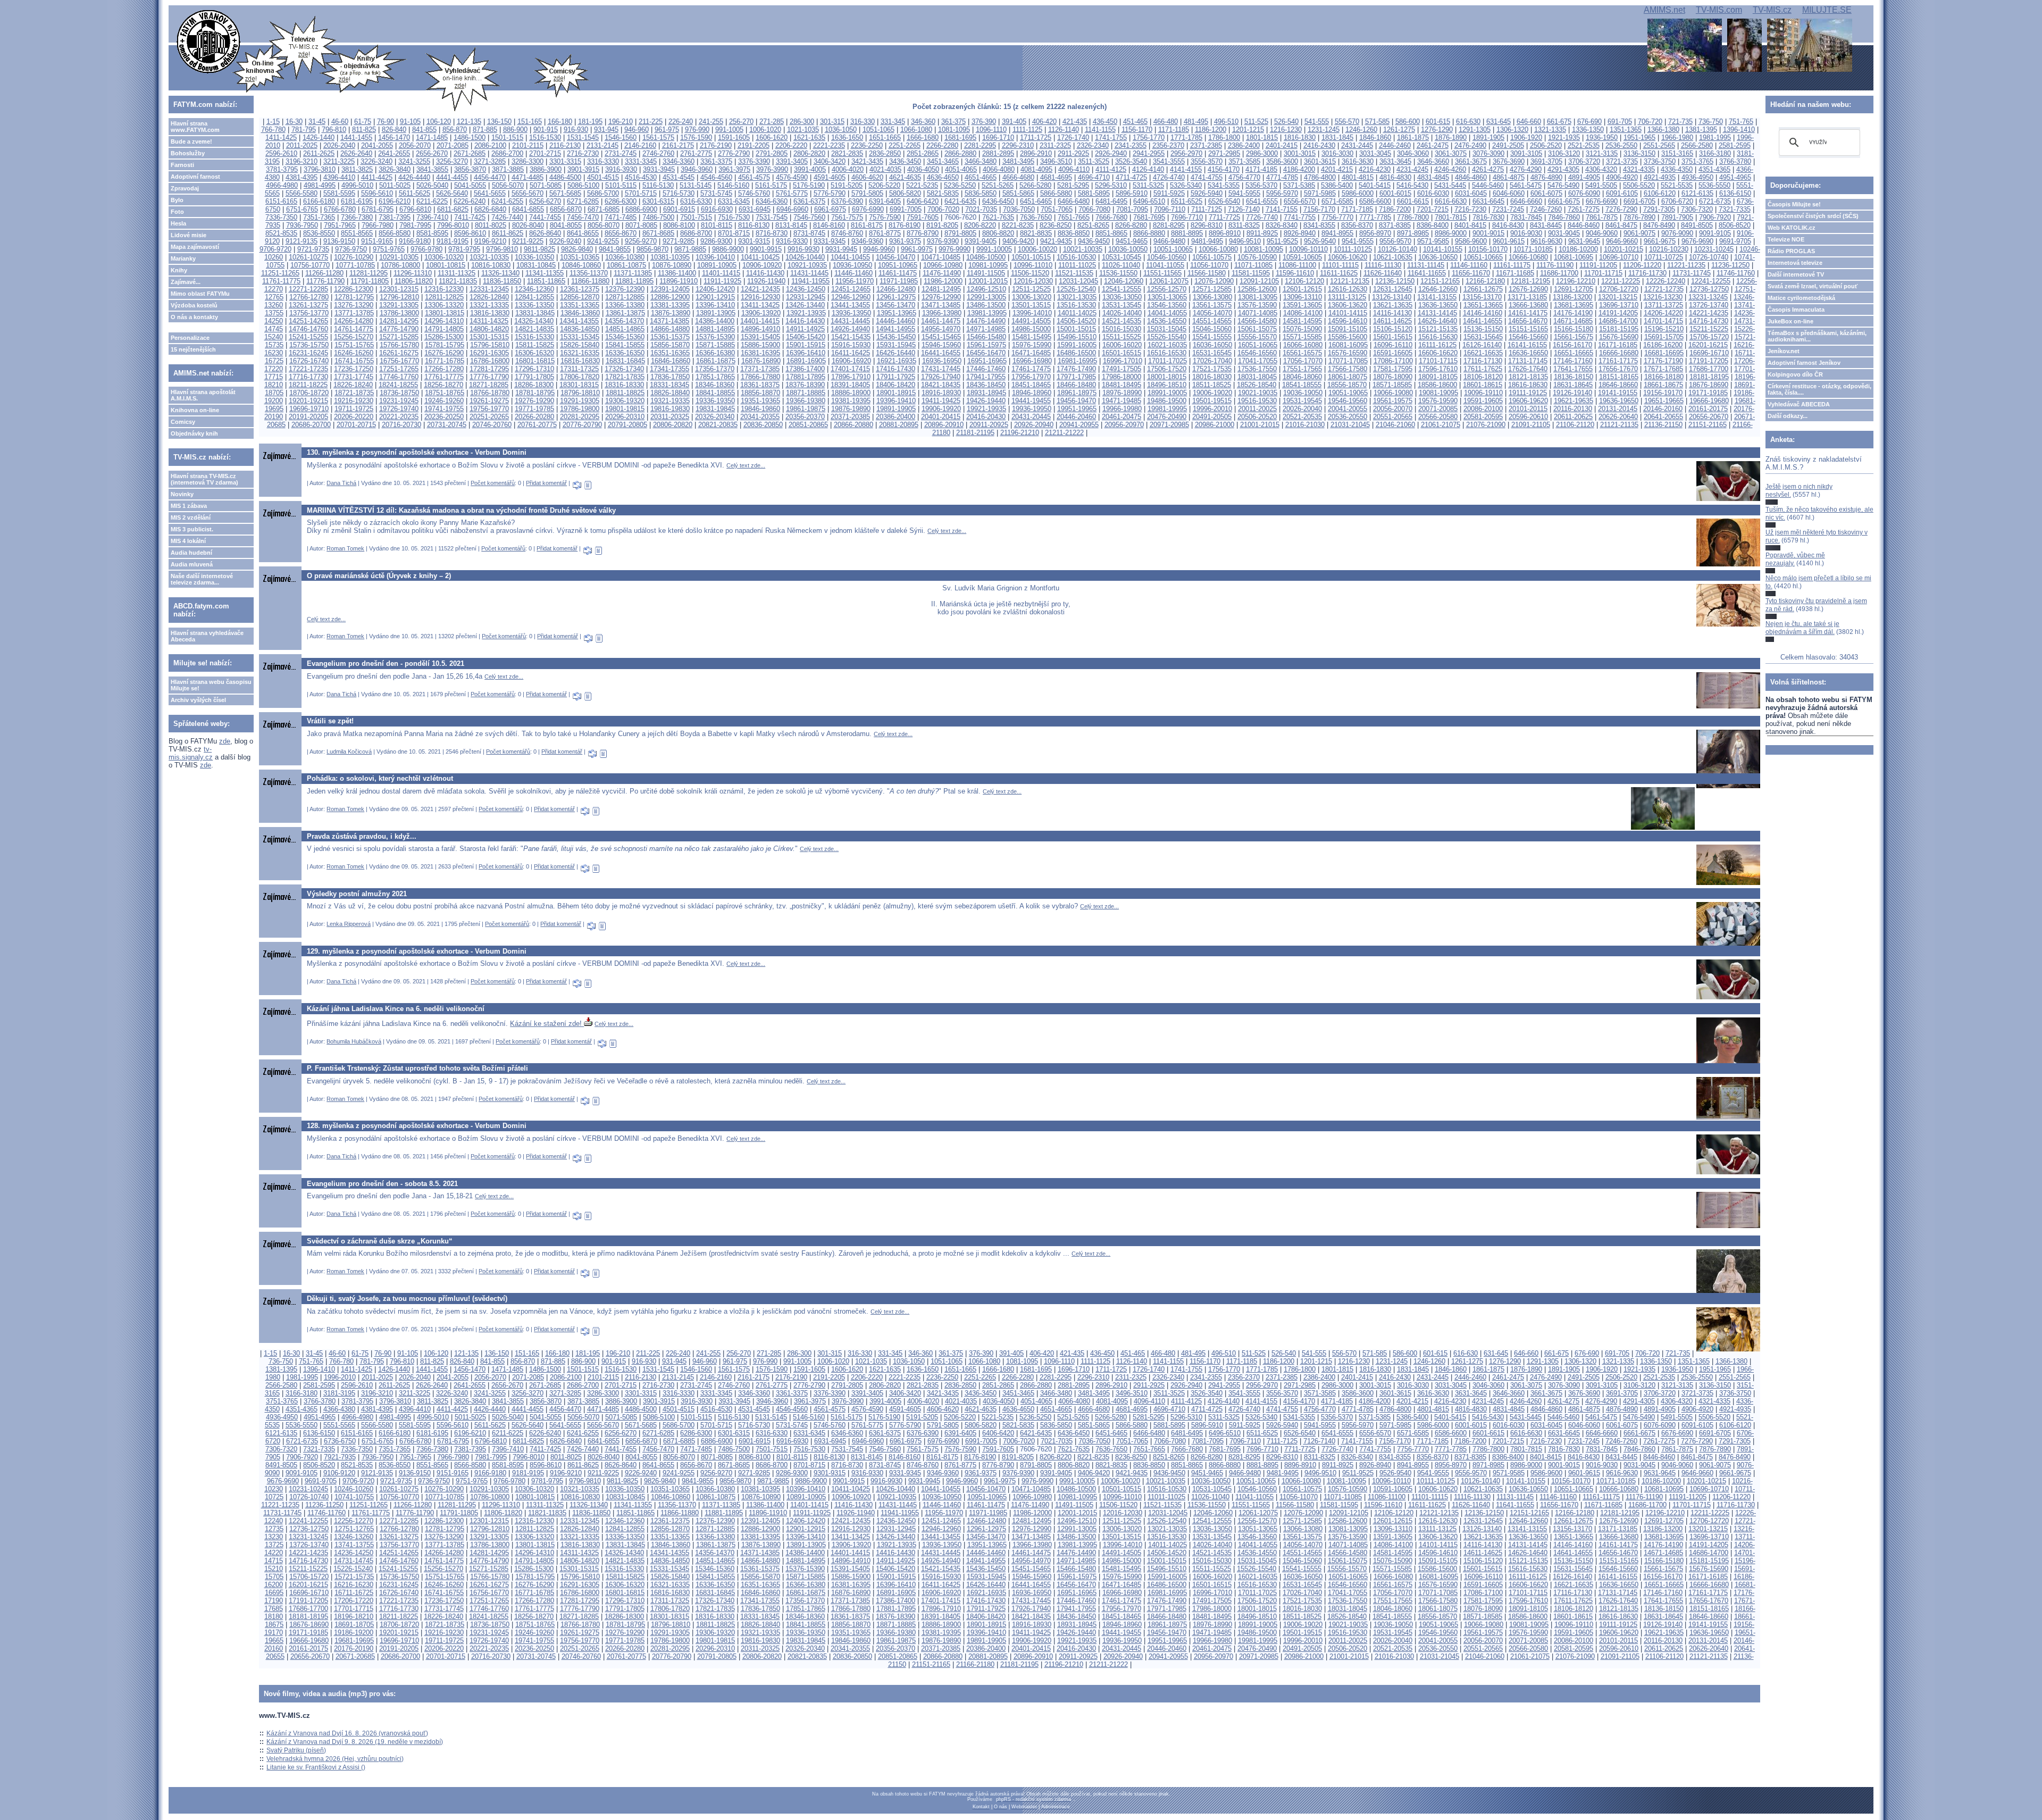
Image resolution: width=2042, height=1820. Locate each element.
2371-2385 (1206, 145)
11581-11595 (1251, 273)
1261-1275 (1399, 130)
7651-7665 (1074, 217)
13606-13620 (1348, 305)
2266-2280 (942, 145)
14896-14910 (760, 329)
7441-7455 (545, 217)
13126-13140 (1392, 297)
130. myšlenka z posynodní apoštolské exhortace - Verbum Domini (417, 452)
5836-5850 (981, 193)
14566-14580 (1257, 321)
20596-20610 (1528, 417)
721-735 (1680, 122)
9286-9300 (716, 241)
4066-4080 (999, 169)
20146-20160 (1663, 409)
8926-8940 (1300, 233)
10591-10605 (1302, 257)
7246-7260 (1546, 209)
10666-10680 (1528, 257)
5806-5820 (905, 193)
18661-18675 (1663, 385)
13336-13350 (534, 305)
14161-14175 (1528, 313)
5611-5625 (415, 193)
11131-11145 (1426, 265)
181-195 (590, 122)
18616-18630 (1528, 385)
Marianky (183, 258)
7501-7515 (696, 217)
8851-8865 (1111, 233)
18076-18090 (1393, 377)
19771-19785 (534, 409)
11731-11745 (1692, 273)
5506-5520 (1639, 185)
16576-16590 (1348, 353)
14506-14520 (1076, 321)
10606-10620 (1348, 257)
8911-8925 (1262, 233)
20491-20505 (1212, 417)
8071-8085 (641, 225)
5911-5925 (1169, 193)
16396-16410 (806, 353)
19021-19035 (1258, 393)
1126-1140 (1064, 130)
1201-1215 (1248, 130)
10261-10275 (308, 257)
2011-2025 (302, 145)
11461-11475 (898, 273)
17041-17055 (1258, 361)
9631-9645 (1584, 241)
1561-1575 (658, 137)
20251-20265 (489, 417)
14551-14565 (1212, 321)
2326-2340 (1093, 145)
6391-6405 (885, 201)
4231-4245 (1412, 169)
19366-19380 (806, 401)
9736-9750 (351, 249)
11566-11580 (1207, 273)
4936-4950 (1697, 177)
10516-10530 (1076, 257)
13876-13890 (671, 313)
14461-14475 (941, 321)
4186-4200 (1299, 169)
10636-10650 (1438, 257)
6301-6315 (658, 201)
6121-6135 (1697, 193)
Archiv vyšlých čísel (198, 700)
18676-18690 (1709, 385)
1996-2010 (340, 1377)
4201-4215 (1337, 169)
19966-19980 (1122, 409)
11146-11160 (1469, 265)
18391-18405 (850, 385)
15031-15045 (1167, 329)
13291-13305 (399, 305)
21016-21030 (1305, 425)
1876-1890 (1451, 137)
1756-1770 (1149, 137)
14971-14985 (986, 329)
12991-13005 (986, 297)
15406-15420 (806, 337)
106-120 (439, 122)
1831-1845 (1337, 137)
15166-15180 (1574, 329)
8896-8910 (1225, 233)
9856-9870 (652, 249)
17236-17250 (354, 369)
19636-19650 (1619, 401)
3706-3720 (1584, 161)
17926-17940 (941, 377)
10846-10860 (581, 265)
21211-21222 (1064, 433)
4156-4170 (1224, 169)
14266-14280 (354, 321)
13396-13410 (715, 305)
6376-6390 (847, 201)
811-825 (364, 130)
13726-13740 (1709, 305)
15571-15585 (1302, 337)
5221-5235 (922, 185)
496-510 (1226, 122)
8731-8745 (809, 233)
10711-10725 (1664, 257)
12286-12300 (354, 289)
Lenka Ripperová (349, 924)
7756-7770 (1337, 217)
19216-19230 (354, 401)
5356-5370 (1261, 185)
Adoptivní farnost (195, 177)
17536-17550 (1257, 369)
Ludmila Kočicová (349, 752)
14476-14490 (986, 321)
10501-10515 (1031, 257)
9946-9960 (879, 249)
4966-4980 (282, 185)
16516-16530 (1167, 353)
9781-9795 (464, 249)
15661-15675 (1574, 337)
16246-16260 (354, 353)
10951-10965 (898, 265)
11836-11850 (502, 281)
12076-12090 (1214, 281)
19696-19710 (309, 409)
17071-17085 (1348, 361)
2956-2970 (1186, 153)
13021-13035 (1077, 297)
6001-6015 (1395, 193)
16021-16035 (1167, 345)
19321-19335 (670, 401)
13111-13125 (1347, 297)
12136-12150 (1395, 281)
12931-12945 (806, 297)
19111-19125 (1528, 393)
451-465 (1135, 122)
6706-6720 (1677, 201)
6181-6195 (357, 201)
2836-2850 (885, 153)
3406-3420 (830, 161)
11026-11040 (1121, 265)
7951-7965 (340, 225)
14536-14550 (1167, 321)
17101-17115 (1438, 361)
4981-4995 (320, 185)
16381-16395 (760, 353)
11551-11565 (1162, 273)
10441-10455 (850, 257)
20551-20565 (1393, 417)
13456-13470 (896, 305)
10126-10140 (1397, 249)
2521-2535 (1584, 145)
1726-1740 (1073, 137)
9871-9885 (690, 249)
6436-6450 (998, 201)
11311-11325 (457, 273)
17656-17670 (1618, 369)
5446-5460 (1488, 185)
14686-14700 (1618, 321)
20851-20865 (808, 425)
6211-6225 (432, 201)
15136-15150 (1483, 329)
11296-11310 (413, 273)
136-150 (499, 122)
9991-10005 (994, 249)
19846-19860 (760, 409)
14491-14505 (1031, 321)
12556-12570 (1167, 289)
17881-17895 (806, 377)
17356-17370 (715, 369)
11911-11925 (722, 281)
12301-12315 (399, 289)
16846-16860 (671, 361)
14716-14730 (1709, 321)
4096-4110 (1074, 169)
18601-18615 (1483, 385)
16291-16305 (489, 353)
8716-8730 (772, 233)
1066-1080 (916, 130)
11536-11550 (1118, 273)
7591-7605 (923, 217)
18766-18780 (490, 393)
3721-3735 (1622, 161)
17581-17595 (1393, 369)
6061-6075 (1546, 193)
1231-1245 (1324, 130)
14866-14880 (670, 329)
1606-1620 (772, 137)
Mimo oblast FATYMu (200, 294)
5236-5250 (960, 185)
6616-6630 (1451, 201)
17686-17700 (1709, 369)
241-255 (711, 122)
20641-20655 (1663, 417)
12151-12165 (1440, 281)
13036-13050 (1122, 297)
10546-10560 (1167, 257)
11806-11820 (414, 281)
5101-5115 (621, 185)
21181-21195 (975, 433)
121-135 (469, 122)
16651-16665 (1574, 353)
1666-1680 (923, 137)
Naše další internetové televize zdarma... (202, 579)
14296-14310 (444, 321)
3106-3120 (1564, 153)
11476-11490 (942, 273)
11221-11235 (1686, 265)
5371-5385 (1299, 185)
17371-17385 (760, 369)
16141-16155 (1527, 345)
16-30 (294, 122)
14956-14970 (941, 329)
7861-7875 (1602, 217)
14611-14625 (1392, 321)
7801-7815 (1451, 217)
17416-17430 (896, 369)
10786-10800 (400, 265)
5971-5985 (1320, 193)
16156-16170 (1572, 345)
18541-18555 (1302, 385)
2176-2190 (716, 145)
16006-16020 (1122, 345)
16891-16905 (806, 361)
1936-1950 (1602, 137)
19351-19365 (760, 401)
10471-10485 (941, 257)
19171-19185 (1708, 393)
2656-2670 (432, 153)
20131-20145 (1618, 409)
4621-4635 (905, 177)
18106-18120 (1483, 377)
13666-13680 (1528, 305)
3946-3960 (697, 169)
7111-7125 (1207, 209)
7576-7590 (885, 217)
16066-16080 (1303, 345)
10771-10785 (355, 265)
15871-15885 (715, 345)
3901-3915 (583, 169)
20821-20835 (718, 425)
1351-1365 (1626, 130)
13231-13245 (1708, 297)
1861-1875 (1413, 137)
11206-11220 (1642, 265)
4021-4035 (885, 169)
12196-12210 (1576, 281)
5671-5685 (565, 193)
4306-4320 (1601, 169)
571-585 (1377, 122)
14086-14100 (1303, 313)
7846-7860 (1564, 217)
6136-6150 (1735, 193)
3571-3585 (1244, 161)
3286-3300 (528, 161)
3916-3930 (621, 169)
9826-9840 (577, 249)
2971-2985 (1224, 153)
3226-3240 (376, 161)
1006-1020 (765, 130)
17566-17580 (1348, 369)
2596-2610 (281, 153)
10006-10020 (1037, 249)
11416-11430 (765, 273)
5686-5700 (603, 193)
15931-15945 (896, 345)
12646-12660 (1438, 289)
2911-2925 (1073, 153)
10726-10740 (1709, 257)
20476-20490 (1167, 417)
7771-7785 (1375, 217)
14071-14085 (1258, 313)
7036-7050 (1019, 209)
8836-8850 (1074, 233)
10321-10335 (489, 257)
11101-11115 (1340, 265)
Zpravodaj (185, 188)
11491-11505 (986, 273)
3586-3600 (1282, 161)
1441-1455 (356, 137)
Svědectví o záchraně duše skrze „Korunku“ (380, 1241)
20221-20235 (399, 417)
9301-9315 (754, 241)
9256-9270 (641, 241)
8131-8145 (791, 225)
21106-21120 (1575, 425)
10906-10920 (762, 265)
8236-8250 (1056, 225)
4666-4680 (1018, 177)
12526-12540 (1076, 289)
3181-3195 (339, 1393)
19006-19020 (1212, 393)
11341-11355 (545, 273)
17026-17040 (1212, 361)
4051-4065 (961, 169)
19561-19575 (1393, 401)
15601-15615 (1393, 337)
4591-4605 (830, 177)
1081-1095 (954, 130)
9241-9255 (603, 241)
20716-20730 (401, 425)
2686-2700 (507, 153)
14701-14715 (1663, 321)
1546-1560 (621, 137)
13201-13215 (1618, 297)
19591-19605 (1483, 401)
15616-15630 (1438, 337)
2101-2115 (528, 145)
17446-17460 (986, 369)
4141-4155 (1186, 169)
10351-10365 (580, 257)
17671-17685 (1663, 369)
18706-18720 (309, 393)
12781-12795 (354, 297)
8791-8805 (960, 233)
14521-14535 (1122, 321)
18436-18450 (986, 385)
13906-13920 (761, 313)
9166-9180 (415, 241)
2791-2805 (772, 153)
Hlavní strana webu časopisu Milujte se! (211, 685)
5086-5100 (583, 185)
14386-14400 (715, 321)
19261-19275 (489, 401)
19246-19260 (444, 401)
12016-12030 (1033, 281)
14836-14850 (580, 329)
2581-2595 (1735, 145)
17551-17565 (1302, 369)
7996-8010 (453, 225)
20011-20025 (1257, 409)
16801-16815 (535, 361)
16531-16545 (1212, 353)
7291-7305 (1659, 209)
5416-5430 (1412, 185)
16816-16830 (580, 361)
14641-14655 (1483, 321)
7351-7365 (319, 217)
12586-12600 (1257, 289)
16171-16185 (1618, 345)
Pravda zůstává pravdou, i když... (362, 836)
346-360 (923, 122)
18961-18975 (1077, 393)
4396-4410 (339, 177)
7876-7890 (1639, 217)
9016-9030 (1526, 233)
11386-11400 (677, 273)
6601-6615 (1413, 201)
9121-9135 (302, 241)
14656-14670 (1528, 321)
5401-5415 (1375, 185)
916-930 (576, 130)
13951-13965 (897, 313)
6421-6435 (960, 201)
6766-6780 (340, 209)
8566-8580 (395, 233)
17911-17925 (896, 377)
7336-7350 (281, 217)
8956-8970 (1375, 233)
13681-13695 (1574, 305)
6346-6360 (772, 201)
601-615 (1438, 122)
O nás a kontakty (194, 317)
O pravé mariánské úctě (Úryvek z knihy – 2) (379, 576)
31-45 (317, 122)
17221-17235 (308, 369)
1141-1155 (1100, 130)
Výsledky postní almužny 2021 (357, 894)
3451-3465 (943, 161)
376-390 (984, 122)
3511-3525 (1094, 161)
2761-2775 (696, 153)
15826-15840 (580, 345)
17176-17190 (1663, 361)
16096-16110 (1393, 345)
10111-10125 (1353, 249)
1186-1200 (1211, 130)
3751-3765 (1697, 161)
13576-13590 (1257, 305)
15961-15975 (986, 345)
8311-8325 (1244, 225)
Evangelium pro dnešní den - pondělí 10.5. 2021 (386, 663)
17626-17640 (1528, 369)
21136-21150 (1663, 425)
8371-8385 (1395, 225)
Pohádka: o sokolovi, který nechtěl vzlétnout (380, 778)
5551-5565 (339, 1425)
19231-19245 (399, 401)
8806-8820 (998, 233)
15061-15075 (1257, 329)
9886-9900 (728, 249)
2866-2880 (960, 153)
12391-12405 (670, 289)
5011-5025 (395, 185)
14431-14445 (850, 321)
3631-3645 (1395, 161)
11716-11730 (1647, 273)
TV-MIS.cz (1772, 10)
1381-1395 (1701, 130)
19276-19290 (534, 401)
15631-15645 (1483, 337)
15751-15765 (354, 345)
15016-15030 (1122, 329)
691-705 (1620, 122)
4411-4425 (377, 177)
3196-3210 (302, 161)
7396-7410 (432, 217)
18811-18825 (625, 393)
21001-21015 (1260, 425)
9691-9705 (1735, 241)
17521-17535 (1212, 369)
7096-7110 (1170, 209)
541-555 (1317, 122)
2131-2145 (602, 145)
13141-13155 (1437, 297)
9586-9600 (1471, 241)
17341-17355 (669, 369)
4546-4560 (716, 177)
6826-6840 (490, 209)
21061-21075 (1441, 425)
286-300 (802, 122)
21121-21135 (1619, 425)
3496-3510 (1056, 161)
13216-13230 (1663, 297)
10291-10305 (399, 257)
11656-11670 (1471, 273)
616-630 (1468, 122)
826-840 (394, 130)
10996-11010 (1033, 265)
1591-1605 (734, 137)
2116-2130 (565, 145)
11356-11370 (589, 273)
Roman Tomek (345, 548)
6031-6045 (1471, 193)
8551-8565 (357, 233)
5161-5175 (771, 185)
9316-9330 (792, 241)
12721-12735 (1664, 289)
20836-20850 (763, 425)
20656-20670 (1709, 417)
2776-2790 (734, 153)
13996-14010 (1032, 313)
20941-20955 (1079, 425)
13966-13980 (942, 313)
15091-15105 (1348, 329)
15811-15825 (535, 345)
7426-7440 (507, 217)
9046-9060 (1602, 233)
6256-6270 (545, 201)
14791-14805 (444, 329)
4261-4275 (1488, 169)
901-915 (546, 130)
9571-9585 (1433, 241)
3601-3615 (1320, 161)
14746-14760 (308, 329)
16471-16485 (1031, 353)
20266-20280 (534, 417)
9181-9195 (453, 241)
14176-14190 (1573, 313)
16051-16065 (1258, 345)
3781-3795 (282, 169)
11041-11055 (1165, 265)
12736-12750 (1709, 289)
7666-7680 (1111, 217)
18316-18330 (624, 385)
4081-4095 (1036, 169)
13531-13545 (1122, 305)
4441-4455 (452, 177)
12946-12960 (851, 297)
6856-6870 (566, 209)
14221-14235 (1709, 313)
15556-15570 (1257, 337)
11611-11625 (1339, 273)
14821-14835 (534, 329)
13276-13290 (354, 305)
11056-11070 (1209, 265)
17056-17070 (1303, 361)
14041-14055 (1167, 313)
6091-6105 (1622, 193)
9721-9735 (313, 249)
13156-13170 (1482, 297)
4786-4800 (1320, 177)
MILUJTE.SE (1827, 10)
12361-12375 (580, 289)
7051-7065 (1057, 209)
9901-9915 (766, 249)
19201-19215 (308, 401)
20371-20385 (850, 417)
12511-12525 (1031, 289)
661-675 (1559, 122)
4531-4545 (679, 177)
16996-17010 (1123, 361)
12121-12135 (1350, 281)
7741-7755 (1300, 217)
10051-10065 (1173, 249)
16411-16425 (851, 353)
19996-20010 (1212, 409)
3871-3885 (508, 169)
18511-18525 (1212, 385)
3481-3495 (1018, 161)
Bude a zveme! (191, 141)
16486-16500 (1076, 353)
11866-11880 (590, 281)
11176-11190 (1555, 265)
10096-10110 (1308, 249)
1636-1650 (847, 137)
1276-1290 (1437, 130)
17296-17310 (534, 369)
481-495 (1196, 122)
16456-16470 (986, 353)
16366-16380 (715, 353)
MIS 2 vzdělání (191, 517)
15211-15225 (1709, 329)
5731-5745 (716, 193)
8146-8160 (829, 225)
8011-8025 (491, 225)
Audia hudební (191, 553)
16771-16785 (445, 361)
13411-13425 (760, 305)
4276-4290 (1526, 169)
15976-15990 (1032, 345)
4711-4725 (1131, 177)
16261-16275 (399, 353)
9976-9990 (955, 249)
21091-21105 (1531, 425)
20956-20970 (1124, 425)
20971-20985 (1169, 425)
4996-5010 (357, 185)
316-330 (863, 122)
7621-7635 (998, 217)
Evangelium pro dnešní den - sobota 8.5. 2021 (382, 1184)
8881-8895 (1187, 233)
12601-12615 (1302, 289)
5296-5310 (1111, 185)
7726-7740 (1262, 217)
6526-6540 (1224, 201)
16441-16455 (941, 353)
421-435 (1075, 122)
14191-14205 (1618, 313)
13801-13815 (445, 313)
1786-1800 (1224, 137)
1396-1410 (1739, 130)
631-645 (1499, 122)
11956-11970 (855, 281)
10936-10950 (852, 265)
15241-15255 (308, 337)
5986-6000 (1358, 193)
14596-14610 (1348, 321)
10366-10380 (625, 257)
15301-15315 (489, 337)
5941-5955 (1244, 193)
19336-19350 (715, 401)
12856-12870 (580, 297)
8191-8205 (942, 225)
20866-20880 (853, 425)
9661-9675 (1660, 241)
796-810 (334, 130)
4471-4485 (528, 177)
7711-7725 (1224, 217)
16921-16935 (897, 361)
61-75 (363, 122)
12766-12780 (309, 297)
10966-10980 (943, 265)
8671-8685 (658, 233)
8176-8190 (905, 225)
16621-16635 (1483, 353)
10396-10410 (715, 257)
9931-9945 (841, 249)
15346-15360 (625, 337)
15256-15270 (354, 337)
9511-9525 (1282, 241)
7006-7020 (943, 209)
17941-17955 (986, 377)
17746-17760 (399, 377)
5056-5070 (508, 185)
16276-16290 (444, 353)
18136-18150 (1574, 377)
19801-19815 (625, 409)
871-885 (485, 130)
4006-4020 (848, 169)
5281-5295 (1073, 185)
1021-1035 (803, 130)
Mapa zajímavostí (195, 247)
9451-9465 (1132, 241)
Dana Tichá (341, 483)
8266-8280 (1131, 225)
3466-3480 (981, 161)
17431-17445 (941, 369)
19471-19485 (1122, 401)
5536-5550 (1714, 185)
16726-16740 (309, 361)
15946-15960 (941, 345)
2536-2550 (1621, 145)
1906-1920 (1526, 137)
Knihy (179, 270)
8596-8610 (470, 233)
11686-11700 (1559, 273)
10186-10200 (1578, 249)
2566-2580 (1697, 145)
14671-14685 (1573, 321)
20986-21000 (1215, 425)
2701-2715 (545, 153)
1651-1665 (885, 137)
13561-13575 (1212, 305)
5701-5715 (641, 193)
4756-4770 (1244, 177)
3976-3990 (772, 169)
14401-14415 (760, 321)
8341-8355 (1319, 225)
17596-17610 (1438, 369)
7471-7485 (621, 217)
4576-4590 (792, 177)
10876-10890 (672, 265)
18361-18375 (760, 385)
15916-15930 (851, 345)
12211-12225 (1621, 281)
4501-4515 (603, 177)
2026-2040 (339, 145)
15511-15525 (1122, 337)
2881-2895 (998, 153)
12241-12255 (1711, 281)
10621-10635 (1393, 257)
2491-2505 (1508, 145)
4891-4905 (1584, 177)
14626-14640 (1437, 321)
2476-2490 (1470, 145)
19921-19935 (986, 409)
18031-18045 (1257, 377)
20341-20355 (760, 417)
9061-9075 (1639, 233)
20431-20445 (1031, 417)
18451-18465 (1031, 385)
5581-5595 (339, 193)
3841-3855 (432, 169)
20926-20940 (1034, 425)
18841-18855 (715, 393)
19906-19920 (941, 409)
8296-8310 (1207, 225)
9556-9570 (1395, 241)
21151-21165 (1708, 425)
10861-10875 (626, 265)
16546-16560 (1257, 353)
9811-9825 (539, 249)
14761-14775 (354, 329)
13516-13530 (1076, 305)
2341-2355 (1131, 145)
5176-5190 (809, 185)
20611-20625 (1573, 417)
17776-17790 (489, 377)
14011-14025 (1077, 313)
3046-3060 (1413, 153)
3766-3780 (1735, 161)
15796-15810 (490, 345)
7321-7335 (1735, 209)
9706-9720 (275, 249)
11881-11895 (634, 281)
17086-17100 (1393, 361)
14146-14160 (1483, 313)
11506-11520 (1030, 273)
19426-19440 (986, 401)
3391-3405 (792, 161)
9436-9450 (1094, 241)
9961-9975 (917, 249)
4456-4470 (490, 177)
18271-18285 (489, 385)
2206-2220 (791, 145)
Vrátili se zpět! (330, 721)
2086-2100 (490, 145)
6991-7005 (906, 209)
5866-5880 (1056, 193)
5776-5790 (830, 193)
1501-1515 (507, 137)
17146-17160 (1573, 361)
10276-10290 (354, 257)
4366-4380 (339, 1409)
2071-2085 (453, 145)
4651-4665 (981, 177)
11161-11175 (1512, 265)
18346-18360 (715, 385)
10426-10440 (805, 257)
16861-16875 (716, 361)
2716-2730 (583, 153)
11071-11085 (1253, 265)
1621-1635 (809, 137)
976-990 (697, 130)
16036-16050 (1212, 345)
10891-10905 (717, 265)
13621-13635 (1393, 305)
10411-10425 (760, 257)
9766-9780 (426, 249)
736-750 (1711, 122)
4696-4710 (1094, 177)
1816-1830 (1300, 137)
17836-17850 (670, 377)
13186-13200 (1572, 297)
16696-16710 (1709, 353)
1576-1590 (696, 137)
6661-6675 (1564, 201)
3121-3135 (1602, 153)
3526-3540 (1131, 161)
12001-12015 (988, 281)
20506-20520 (1257, 417)
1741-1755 (1111, 137)
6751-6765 (302, 209)
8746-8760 (847, 233)
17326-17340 (624, 369)
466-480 (1166, 122)
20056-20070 (1393, 409)
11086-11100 (1297, 265)
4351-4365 (1714, 169)
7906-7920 (1715, 217)
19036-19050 (1303, 393)
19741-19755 (444, 409)
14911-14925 (805, 329)
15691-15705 (1664, 337)
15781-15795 (445, 345)
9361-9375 (905, 241)
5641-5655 (490, 193)
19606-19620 (1528, 401)
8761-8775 (885, 233)
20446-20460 (1076, 417)
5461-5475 (1526, 185)
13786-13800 (399, 313)
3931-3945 (659, 169)
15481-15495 (1032, 337)
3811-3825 (357, 169)
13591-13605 (1302, 305)
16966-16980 (1032, 361)
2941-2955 (1149, 153)
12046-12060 (1124, 281)
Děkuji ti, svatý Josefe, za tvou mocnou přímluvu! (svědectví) (407, 1299)
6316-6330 (696, 201)
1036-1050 (841, 130)
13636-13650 (1438, 305)
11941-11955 (810, 281)
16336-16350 (625, 353)
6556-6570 (1300, 201)
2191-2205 (754, 145)
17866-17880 (760, 377)
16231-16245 (308, 353)
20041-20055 (1348, 409)
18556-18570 (1347, 385)
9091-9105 (1715, 233)
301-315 (832, 122)
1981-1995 (1715, 137)
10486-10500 (986, 257)
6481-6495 (1111, 201)
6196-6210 (395, 201)
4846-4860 (1471, 177)
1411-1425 (281, 137)
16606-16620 (1438, 353)
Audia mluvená (192, 564)
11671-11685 (1515, 273)
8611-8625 (508, 233)
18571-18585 (1392, 385)
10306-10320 (444, 257)
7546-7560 (809, 217)
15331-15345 (580, 337)
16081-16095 (1348, 345)
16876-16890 (761, 361)
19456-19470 (1076, 401)
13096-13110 (1303, 297)
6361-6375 (809, 201)
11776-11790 (325, 281)
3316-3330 (603, 161)
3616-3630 (1358, 161)
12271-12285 (308, 289)
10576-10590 (1257, 257)
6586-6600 (1375, 201)
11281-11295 (369, 273)
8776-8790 (923, 233)
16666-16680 (1619, 353)
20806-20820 (673, 425)
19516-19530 (1257, 401)
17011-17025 (1168, 361)
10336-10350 (534, 257)
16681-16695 (1664, 353)
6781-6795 (378, 209)
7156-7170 (1319, 209)
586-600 (1408, 122)
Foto (177, 212)
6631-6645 (1488, 201)
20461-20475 (1122, 417)
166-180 (560, 122)
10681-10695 (1574, 257)
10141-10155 (1443, 249)
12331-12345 (489, 289)
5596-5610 (377, 193)
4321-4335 (1639, 169)
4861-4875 (1509, 177)
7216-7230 (1470, 209)
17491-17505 (1122, 369)
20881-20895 (899, 425)
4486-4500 (565, 177)
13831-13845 (535, 313)
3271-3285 (490, 161)
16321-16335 (580, 353)
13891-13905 (716, 313)
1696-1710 (998, 137)
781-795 (304, 130)
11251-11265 (280, 273)
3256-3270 (452, 161)
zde (225, 741)
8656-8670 (621, 233)
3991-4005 (810, 169)
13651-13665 (1483, 305)
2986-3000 (1262, 153)
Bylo (177, 200)
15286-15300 (444, 337)
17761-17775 (444, 377)
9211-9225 (528, 241)
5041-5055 (470, 185)
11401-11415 (721, 273)
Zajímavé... (186, 282)
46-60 (340, 122)
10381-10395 (670, 257)
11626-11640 (1383, 273)
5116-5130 (658, 185)
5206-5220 (884, 185)
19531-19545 (1302, 401)
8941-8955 (1337, 233)
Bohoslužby (188, 153)
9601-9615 (1509, 241)
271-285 (772, 122)
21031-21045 (1350, 425)
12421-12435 (760, 289)
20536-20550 (1348, 417)
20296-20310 (625, 417)
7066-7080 (1094, 209)
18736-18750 (399, 393)
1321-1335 (1550, 130)
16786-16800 (490, 361)
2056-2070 (415, 145)
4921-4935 (1660, 177)
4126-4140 (1148, 169)
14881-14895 (715, 329)
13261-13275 (308, 305)
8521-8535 (281, 233)
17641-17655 (1573, 369)
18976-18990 (1122, 393)
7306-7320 (1697, 209)
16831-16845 (625, 361)
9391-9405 (981, 241)
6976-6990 (868, 209)
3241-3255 (414, 161)
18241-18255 (398, 385)
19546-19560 (1348, 401)
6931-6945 (755, 209)
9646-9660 (1622, 241)
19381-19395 (851, 401)
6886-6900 (641, 209)
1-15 (273, 122)
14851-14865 (625, 329)
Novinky (182, 494)
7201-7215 (1433, 209)
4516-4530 (641, 177)
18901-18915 (896, 393)
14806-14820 (489, 329)
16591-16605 (1393, 353)
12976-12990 (941, 297)
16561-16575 (1302, 353)
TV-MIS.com (1719, 10)
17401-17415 (850, 369)
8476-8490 (1659, 225)
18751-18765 (445, 393)
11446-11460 (853, 273)
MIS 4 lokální (188, 541)
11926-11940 (766, 281)
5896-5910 (1132, 193)
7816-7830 (1488, 217)
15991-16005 (1077, 345)
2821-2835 (847, 153)
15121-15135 (1438, 329)
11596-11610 (1295, 273)
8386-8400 (1433, 225)
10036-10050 (1128, 249)
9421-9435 (1056, 241)
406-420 (1044, 122)
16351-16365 (670, 353)
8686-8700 (696, 233)
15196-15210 (1664, 329)
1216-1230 (1286, 130)
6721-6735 (1715, 201)
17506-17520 (1167, 369)
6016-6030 (1433, 193)
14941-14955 (896, 329)
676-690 (1589, 122)
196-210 (621, 122)
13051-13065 (1167, 297)
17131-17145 (1528, 361)
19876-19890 (851, 409)
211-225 (651, 122)
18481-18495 (1122, 385)
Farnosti (182, 165)
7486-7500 (658, 217)
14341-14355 (579, 321)
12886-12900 (670, 297)
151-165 (530, 122)
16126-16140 (1482, 345)
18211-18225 (308, 385)
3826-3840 (395, 169)
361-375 (953, 122)
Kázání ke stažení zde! (547, 1024)
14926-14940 (850, 329)
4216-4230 (1375, 169)
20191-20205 (308, 417)
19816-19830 (670, 409)
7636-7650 (1036, 217)
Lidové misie (189, 235)
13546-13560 (1167, 305)
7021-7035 (981, 209)
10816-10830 (491, 265)
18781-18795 (535, 393)
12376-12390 (625, 289)
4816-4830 (1395, 177)
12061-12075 (1169, 281)
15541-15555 (1212, 337)
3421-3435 (867, 161)
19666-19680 (1709, 401)
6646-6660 (1526, 201)
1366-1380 (1663, 130)
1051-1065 (878, 130)
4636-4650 (943, 177)
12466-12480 (896, 289)
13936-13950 (851, 313)
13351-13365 (580, 305)
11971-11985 (899, 281)
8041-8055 (566, 225)
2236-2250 (867, 145)
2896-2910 (1036, 153)
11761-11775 (281, 281)
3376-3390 (754, 161)
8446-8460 (1584, 225)
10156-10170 (1488, 249)
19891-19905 (896, 409)
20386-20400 (896, 417)
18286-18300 (534, 385)
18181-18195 (1709, 377)
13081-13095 (1258, 297)
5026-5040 (432, 185)
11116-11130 (1383, 265)
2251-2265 (905, 145)
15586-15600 (1348, 337)
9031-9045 (1564, 233)
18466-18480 (1076, 385)
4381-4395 (302, 177)
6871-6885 (604, 209)
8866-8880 (1149, 233)
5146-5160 (733, 185)
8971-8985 (1413, 233)
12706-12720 (1619, 289)
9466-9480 (1169, 241)
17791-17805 (534, 377)
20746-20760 (492, 425)
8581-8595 (432, 233)
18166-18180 (1664, 377)
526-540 (1286, 122)
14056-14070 (1212, 313)
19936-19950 (1032, 409)
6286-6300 (621, 201)
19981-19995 (1167, 409)
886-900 (515, 130)
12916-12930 (760, 297)
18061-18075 (1348, 377)
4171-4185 (1261, 169)
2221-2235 (829, 145)
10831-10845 (536, 265)
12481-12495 (941, 289)
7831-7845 (1526, 217)
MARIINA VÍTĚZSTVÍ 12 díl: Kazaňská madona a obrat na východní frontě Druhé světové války (461, 510)
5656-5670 (528, 193)
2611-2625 (319, 153)
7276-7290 (1621, 209)
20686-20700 (311, 425)
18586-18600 (1437, 385)
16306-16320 (534, 353)
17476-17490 (1076, 369)
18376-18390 (805, 385)
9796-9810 (502, 249)
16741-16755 (354, 361)
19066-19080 (1393, 393)
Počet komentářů (493, 483)
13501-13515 (1031, 305)
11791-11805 (370, 281)
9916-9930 (804, 249)
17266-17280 (444, 369)
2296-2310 (1018, 145)
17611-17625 (1483, 369)
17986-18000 (1122, 377)
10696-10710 (1619, 257)
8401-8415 (1470, 225)
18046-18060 (1302, 377)
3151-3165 (1677, 153)
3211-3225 (339, 161)
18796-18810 (580, 393)
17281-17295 (489, 369)
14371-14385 (669, 321)
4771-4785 (1282, 177)
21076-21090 (1486, 425)
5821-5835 (943, 193)
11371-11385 (633, 273)
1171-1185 (1174, 130)
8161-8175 (867, 225)
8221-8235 (1018, 225)
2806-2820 (809, 153)
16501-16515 (1122, 353)
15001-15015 (1076, 329)
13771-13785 (354, 313)
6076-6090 (1584, 193)
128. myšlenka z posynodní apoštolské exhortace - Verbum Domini (417, 1126)
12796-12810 (399, 297)
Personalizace (190, 338)
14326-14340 (534, 321)
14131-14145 (1437, 313)
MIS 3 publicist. (192, 529)
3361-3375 (716, 161)
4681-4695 (1056, 177)
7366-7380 (357, 217)
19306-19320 (625, 401)
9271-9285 (679, 241)
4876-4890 (1546, 177)
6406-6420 (923, 201)
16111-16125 (1437, 345)
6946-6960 (792, 209)
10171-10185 (1533, 249)
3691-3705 (1546, 161)
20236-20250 (444, 417)
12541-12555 (1122, 289)
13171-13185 (1527, 297)
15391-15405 (760, 337)
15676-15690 (1619, 337)
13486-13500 (986, 305)
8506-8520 (1735, 225)
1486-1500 (470, 137)
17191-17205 (1709, 361)
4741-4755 (1207, 177)
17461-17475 (1031, 369)
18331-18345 (669, 385)
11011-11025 (1077, 265)
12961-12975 (896, 297)
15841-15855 (625, 345)
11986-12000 (943, 281)
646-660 (1529, 122)
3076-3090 (1488, 153)
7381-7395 (395, 217)
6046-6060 (1509, 193)
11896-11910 (679, 281)
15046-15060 (1212, 329)
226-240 (681, 122)
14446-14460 (896, 321)
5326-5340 (1186, 185)
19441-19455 (1031, 401)
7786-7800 (1413, 217)
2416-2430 (1319, 145)
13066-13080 (1212, 297)
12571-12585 (1212, 289)
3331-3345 (641, 161)
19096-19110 (1483, 393)
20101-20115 (1528, 409)
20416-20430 (986, 417)
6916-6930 (717, 209)
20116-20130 (1573, 409)
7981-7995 (415, 225)
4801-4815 (1358, 177)
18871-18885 (806, 393)
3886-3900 (546, 169)
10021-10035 (1083, 249)
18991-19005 (1167, 393)
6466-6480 (1074, 201)
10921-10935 (807, 265)
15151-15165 (1528, 329)
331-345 (893, 122)
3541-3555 (1169, 161)
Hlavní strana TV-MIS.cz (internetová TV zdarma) (204, 479)
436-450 (1105, 122)
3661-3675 (1471, 161)
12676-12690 (1528, 289)
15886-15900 (760, 345)
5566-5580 (302, 193)
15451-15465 (941, 337)
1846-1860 (1375, 137)
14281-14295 (399, 321)
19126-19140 (1572, 393)
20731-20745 (447, 425)
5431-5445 (1450, 185)
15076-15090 (1302, 329)
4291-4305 (1563, 169)
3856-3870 (470, 169)
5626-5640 (452, 193)
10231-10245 (1714, 249)
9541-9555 (1358, 241)
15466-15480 (986, 337)
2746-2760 (658, 153)
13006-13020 (1032, 297)
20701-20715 (356, 425)
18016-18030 (1212, 377)
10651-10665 (1483, 257)
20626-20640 (1618, 417)
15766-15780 (399, 345)
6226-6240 (470, 201)
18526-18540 (1257, 385)
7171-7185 (1357, 209)
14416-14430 (805, 321)
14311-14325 (489, 321)
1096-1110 (991, 130)
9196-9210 (490, 241)
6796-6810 (415, 209)
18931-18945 (986, 393)
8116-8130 (754, 225)
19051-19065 (1348, 393)
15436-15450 (896, 337)
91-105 (410, 122)
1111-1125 (1027, 130)
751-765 (1741, 122)
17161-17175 (1618, 361)
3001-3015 (1300, 153)
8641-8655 (583, 233)
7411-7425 (470, 217)
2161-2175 (678, 145)
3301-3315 (565, 161)
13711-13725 (1664, 305)
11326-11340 (500, 273)
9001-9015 (1488, 233)
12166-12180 (1485, 281)
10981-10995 (988, 265)
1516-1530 (545, 137)
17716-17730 (308, 377)
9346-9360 (867, 241)
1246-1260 (1361, 130)
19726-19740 (399, 409)
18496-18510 (1167, 385)
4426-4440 (414, 177)
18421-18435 (941, 385)
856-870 (455, 130)
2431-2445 (1357, 145)
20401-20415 (941, 417)
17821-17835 (625, 377)
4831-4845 (1433, 177)
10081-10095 (1263, 249)
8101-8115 (717, 225)
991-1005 (729, 130)
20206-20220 (354, 417)
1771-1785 (1186, 137)
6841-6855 (528, 209)
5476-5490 (1563, 185)
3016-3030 (1337, 153)
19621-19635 (1574, 401)
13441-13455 (850, 305)
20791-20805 (627, 425)
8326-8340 (1282, 225)
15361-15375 (670, 337)
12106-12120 (1304, 281)
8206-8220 (980, 225)
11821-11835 (458, 281)
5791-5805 (867, 193)
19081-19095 (1438, 393)
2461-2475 (1433, 145)
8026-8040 (528, 225)
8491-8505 (1697, 225)
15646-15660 (1528, 337)
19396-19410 (896, 401)
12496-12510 (986, 289)
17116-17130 (1483, 361)
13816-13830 (490, 313)
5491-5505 (1601, 185)
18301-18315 (579, 385)
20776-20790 (582, 425)
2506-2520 (1546, 145)
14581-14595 (1302, 321)
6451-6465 (1036, 201)
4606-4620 (867, 177)
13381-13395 (670, 305)
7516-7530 (734, 217)
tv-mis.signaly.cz (191, 753)
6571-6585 (1337, 201)
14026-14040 (1122, 313)
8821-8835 (1036, 233)
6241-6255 (507, 201)
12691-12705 (1574, 289)
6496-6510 (1149, 201)
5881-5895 (1094, 193)
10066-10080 (1218, 249)
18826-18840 (670, 393)
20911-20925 (989, 425)
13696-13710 (1619, 305)
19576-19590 (1438, 401)
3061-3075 (1451, 153)
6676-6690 (1602, 201)
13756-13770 (309, 313)
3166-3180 (1715, 153)
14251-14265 (308, 321)
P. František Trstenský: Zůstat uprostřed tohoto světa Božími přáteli (417, 1068)
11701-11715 (1603, 273)
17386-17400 (805, 369)
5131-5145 (696, 185)
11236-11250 (1730, 265)
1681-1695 (960, 137)
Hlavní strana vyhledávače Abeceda (207, 636)
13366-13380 (625, 305)
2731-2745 (621, 153)
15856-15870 (670, 345)
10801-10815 (446, 265)
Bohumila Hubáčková (354, 1041)
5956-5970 (1282, 193)
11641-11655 (1427, 273)
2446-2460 (1395, 145)
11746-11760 (1736, 273)
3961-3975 (734, 169)
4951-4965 (1735, 177)
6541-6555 (1262, 201)
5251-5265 (998, 185)
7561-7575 (847, 217)
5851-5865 (1018, 193)
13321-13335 (489, 305)
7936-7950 (302, 225)
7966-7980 (378, 225)
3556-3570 (1207, 161)
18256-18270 (443, 385)
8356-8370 (1357, 225)
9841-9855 (615, 249)
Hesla (178, 223)
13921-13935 (806, 313)
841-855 (424, 130)
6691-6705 (1639, 201)
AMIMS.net (1664, 10)
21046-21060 (1395, 425)
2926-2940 (1111, 153)
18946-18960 (1032, 393)
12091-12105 (1259, 281)
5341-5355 (1224, 185)
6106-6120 (1660, 193)
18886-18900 (851, 393)
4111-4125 (1111, 169)
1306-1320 (1512, 130)
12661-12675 (1483, 289)
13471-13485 (941, 305)
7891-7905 (1677, 217)
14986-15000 (1031, 329)
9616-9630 (1546, 241)
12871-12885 (625, 297)
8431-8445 (1546, 225)
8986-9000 (1451, 233)
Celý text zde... (746, 465)
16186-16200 (1663, 345)
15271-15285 (399, 337)
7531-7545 (772, 217)
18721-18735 (354, 393)
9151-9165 (377, 241)
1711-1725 (1036, 137)
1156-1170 (1137, 130)
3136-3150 (1639, 153)
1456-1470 (394, 137)
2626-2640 (356, 153)
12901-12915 (715, 297)
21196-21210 (1020, 433)
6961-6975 (830, 209)
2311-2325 (1055, 145)
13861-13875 (625, 313)
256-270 (741, 122)
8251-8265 (1093, 225)
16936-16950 (942, 361)
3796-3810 (320, 169)
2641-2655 (394, 153)
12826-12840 (489, 297)
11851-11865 (546, 281)
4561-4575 (754, 177)
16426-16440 (896, 353)
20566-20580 (1438, 417)
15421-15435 (851, 337)
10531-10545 (1122, 257)
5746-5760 (754, 193)
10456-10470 (896, 257)
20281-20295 (580, 417)
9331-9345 (830, 241)
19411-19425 (941, 401)
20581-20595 (1483, 417)
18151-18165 (1619, 377)
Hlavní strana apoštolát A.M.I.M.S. (203, 395)
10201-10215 (1623, 249)
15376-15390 (715, 337)
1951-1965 (1639, 137)
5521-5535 (1677, 185)
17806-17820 (580, 377)
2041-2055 (377, 145)
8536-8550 (319, 233)
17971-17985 (1076, 377)
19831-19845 (715, 409)
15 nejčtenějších (193, 349)
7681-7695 (1149, 217)
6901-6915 (679, 209)
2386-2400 (1244, 145)
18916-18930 (941, 393)
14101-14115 (1348, 313)
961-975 (667, 130)
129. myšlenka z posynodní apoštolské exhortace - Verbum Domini (417, 951)
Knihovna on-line (195, 410)
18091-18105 (1438, 377)
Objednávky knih (194, 433)
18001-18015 (1167, 377)
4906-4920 (1622, 177)
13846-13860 (580, 313)
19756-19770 (489, 409)
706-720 (1650, 122)
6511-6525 (1187, 201)
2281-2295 (980, 145)
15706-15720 (1709, 337)
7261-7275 (1584, 209)
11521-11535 (1074, 273)
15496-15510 (1077, 337)
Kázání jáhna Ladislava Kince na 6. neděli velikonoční (396, 1009)
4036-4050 (923, 169)
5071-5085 (546, 185)
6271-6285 (583, 201)
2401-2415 (1282, 145)
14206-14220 (1663, 313)
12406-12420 (715, 289)
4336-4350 (1677, 169)
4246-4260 (1450, 169)
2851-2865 (923, 153)
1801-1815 (1262, 137)
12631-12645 (1393, 289)
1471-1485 (432, 137)
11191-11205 (1598, 265)
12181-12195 (1530, 281)
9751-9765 (389, 249)
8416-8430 (1508, 225)
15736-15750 (309, 345)
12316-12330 (444, 289)
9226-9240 (565, 241)
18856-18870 (760, 393)
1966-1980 (1677, 137)
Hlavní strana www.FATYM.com (195, 127)
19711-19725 (354, 409)
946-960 (637, 130)
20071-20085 (1438, 409)
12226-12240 (1666, 281)
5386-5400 (1337, 185)
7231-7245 (1508, 209)
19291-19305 (580, 401)
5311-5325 (1148, 185)
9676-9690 (1697, 241)
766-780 (273, 130)
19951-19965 (1077, 409)
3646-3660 (1433, 161)
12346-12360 (534, 289)
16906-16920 (851, 361)
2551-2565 (1659, 145)
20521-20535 (1302, 417)
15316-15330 (534, 337)
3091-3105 (1526, 153)
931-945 (606, 130)
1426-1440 (319, 137)
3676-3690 (1509, 161)
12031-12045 (1078, 281)
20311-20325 (670, 417)
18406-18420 (896, 385)
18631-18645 (1573, 385)
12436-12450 (806, 289)
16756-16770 (399, 361)
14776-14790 (399, 329)
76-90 (386, 122)
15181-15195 (1619, 329)
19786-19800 (580, 409)
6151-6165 (281, 201)
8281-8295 (1169, 225)
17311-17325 (579, 369)
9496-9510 (1245, 241)
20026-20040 (1302, 409)
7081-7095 (1132, 209)
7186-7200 (1395, 209)
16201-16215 (1708, 345)
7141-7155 (1282, 209)
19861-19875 (806, 409)
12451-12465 (851, 289)
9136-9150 (339, 241)
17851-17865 (715, 377)
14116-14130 (1392, 313)
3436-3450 (905, 161)
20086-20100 (1483, 409)
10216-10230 (1669, 249)
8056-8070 (604, 225)
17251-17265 (399, 369)
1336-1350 (1588, 130)
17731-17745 (354, 377)
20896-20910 (944, 425)
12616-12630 (1348, 289)
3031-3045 (1375, 153)
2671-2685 (470, 153)
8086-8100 (679, 225)
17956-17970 (1031, 377)
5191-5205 (847, 185)
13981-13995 (987, 313)
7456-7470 (583, 217)
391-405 (1014, 122)
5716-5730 (679, 193)
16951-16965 (987, 361)
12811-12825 (444, 297)
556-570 (1347, 122)
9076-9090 (1677, 233)
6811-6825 (453, 209)
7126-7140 (1244, 209)
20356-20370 (805, 417)
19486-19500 (1167, 401)
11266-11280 (324, 273)
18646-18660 (1618, 385)
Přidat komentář (546, 483)
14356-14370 (624, 321)
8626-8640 (545, 233)
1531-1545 (583, 137)
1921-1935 (1564, 137)
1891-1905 (1488, 137)
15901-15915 (806, 345)
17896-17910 (851, 377)
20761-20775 (537, 425)
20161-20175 (1708, 409)
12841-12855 (534, 297)
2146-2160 (640, 145)
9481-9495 (1207, 241)
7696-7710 (1187, 217)
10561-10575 (1212, 257)
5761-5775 (792, 193)
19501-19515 (1212, 401)
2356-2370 (1168, 145)
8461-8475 (1621, 225)
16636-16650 (1528, 353)
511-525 (1256, 122)
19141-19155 (1618, 393)
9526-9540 (1320, 241)
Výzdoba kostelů (194, 305)
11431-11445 (809, 273)
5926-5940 (1207, 193)
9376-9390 (943, 241)
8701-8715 (734, 233)
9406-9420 (1018, 241)
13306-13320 (444, 305)
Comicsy (183, 422)
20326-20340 (715, 417)
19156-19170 (1663, 393)
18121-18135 (1528, 377)
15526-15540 (1167, 337)
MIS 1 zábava (189, 506)
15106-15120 (1393, 329)
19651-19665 (1664, 401)
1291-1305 (1475, 130)
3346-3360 (679, 161)
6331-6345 (734, 201)
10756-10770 (310, 265)
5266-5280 (1035, 185)
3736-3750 (1660, 161)
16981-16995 (1077, 361)
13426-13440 (805, 305)
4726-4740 (1169, 177)
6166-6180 (319, 201)
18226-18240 (353, 385)
